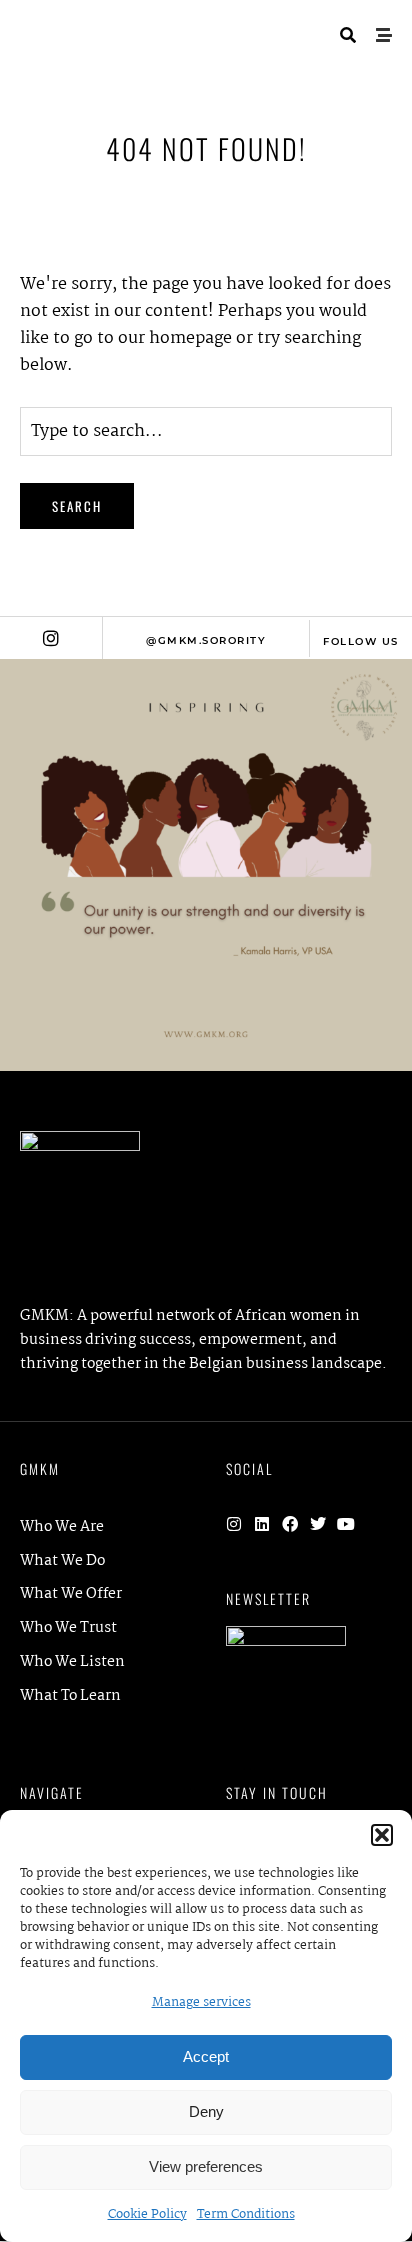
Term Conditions (246, 2214)
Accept (206, 2056)
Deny (206, 2111)
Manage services (201, 2002)
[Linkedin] (262, 1524)
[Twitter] (318, 1524)
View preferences (206, 2166)
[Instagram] (234, 1524)
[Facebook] (290, 1524)
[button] (382, 1835)
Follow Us (361, 641)
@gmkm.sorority (206, 640)
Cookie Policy (147, 2214)
